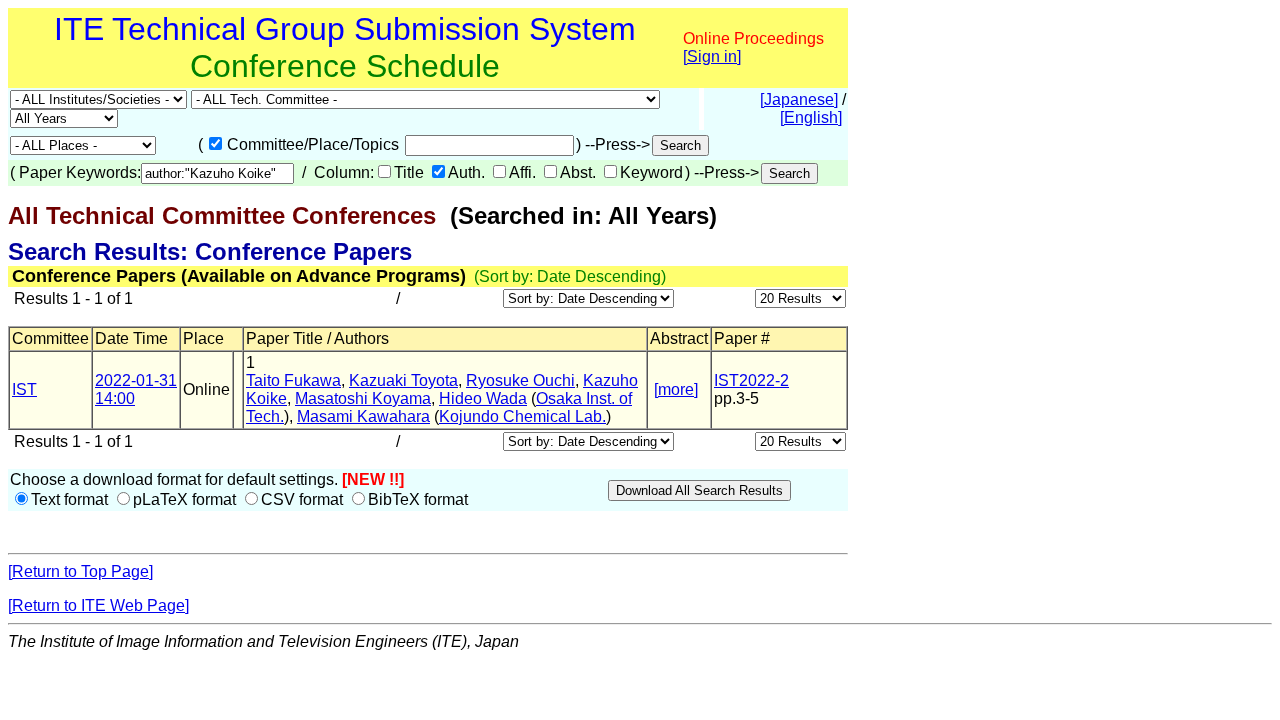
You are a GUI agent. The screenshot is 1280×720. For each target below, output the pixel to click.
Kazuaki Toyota (403, 380)
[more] (676, 389)
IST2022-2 (751, 380)
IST (24, 389)
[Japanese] (799, 99)
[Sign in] (712, 56)
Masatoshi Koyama (363, 398)
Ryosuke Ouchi (520, 380)
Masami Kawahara (363, 416)
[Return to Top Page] (80, 571)
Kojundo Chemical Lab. (522, 416)
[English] (811, 117)
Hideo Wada (483, 398)
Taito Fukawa (293, 380)
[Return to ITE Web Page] (98, 605)
